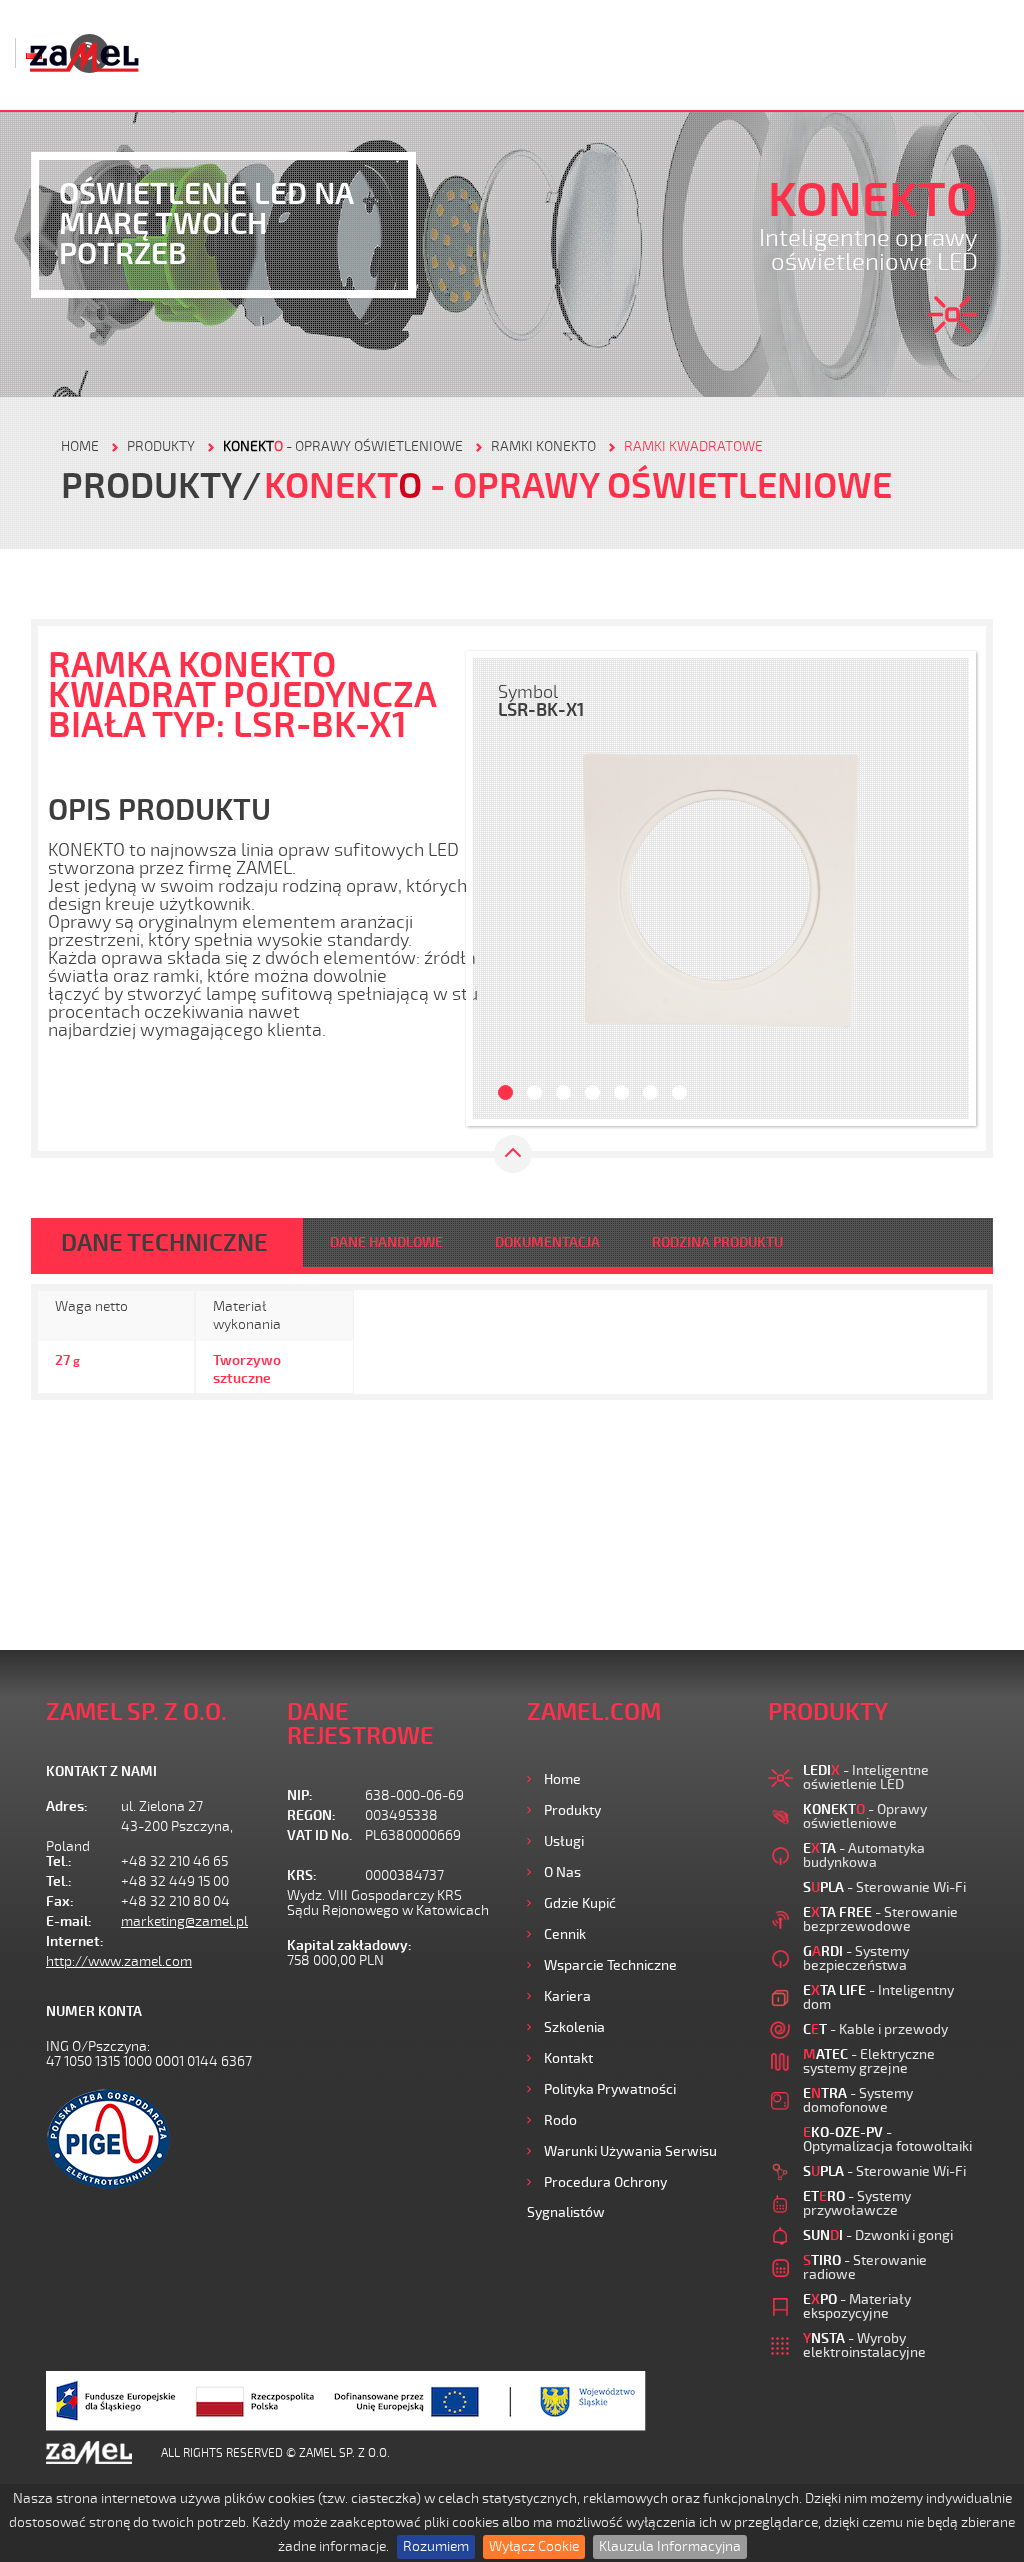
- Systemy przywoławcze (857, 2203)
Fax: (60, 1901)
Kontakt (568, 2058)
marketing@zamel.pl (184, 1921)
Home (562, 1779)
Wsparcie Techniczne (610, 1965)
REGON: (311, 1815)
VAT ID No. (319, 1835)
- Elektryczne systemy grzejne (869, 2061)
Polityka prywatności (610, 2089)
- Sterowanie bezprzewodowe (880, 1919)
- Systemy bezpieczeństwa (856, 1958)
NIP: (300, 1795)
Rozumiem (436, 2546)
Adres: (67, 1806)
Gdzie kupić (580, 1903)
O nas (562, 1872)
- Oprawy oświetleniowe (343, 446)
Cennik (565, 1934)
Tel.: (59, 1861)
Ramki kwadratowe (693, 446)
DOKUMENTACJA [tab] (547, 1242)
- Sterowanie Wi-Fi (884, 1887)
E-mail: (69, 1921)
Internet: (75, 1941)
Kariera (567, 1996)
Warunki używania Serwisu (630, 2151)
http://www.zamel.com (119, 1961)
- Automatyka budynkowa (864, 1855)
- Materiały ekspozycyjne (857, 2306)
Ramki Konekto (543, 446)
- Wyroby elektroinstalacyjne (864, 2345)
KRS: (302, 1875)
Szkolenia (574, 2027)
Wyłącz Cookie (534, 2546)
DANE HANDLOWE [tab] (386, 1242)
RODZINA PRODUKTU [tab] (717, 1242)
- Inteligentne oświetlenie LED (866, 1777)
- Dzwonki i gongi (878, 2235)
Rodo (560, 2120)
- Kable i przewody (875, 2029)
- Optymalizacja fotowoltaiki (887, 2139)
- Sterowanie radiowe (865, 2267)
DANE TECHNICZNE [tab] (164, 1243)
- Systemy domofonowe (858, 2100)
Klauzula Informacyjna (670, 2546)
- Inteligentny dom (878, 1997)
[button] (498, 888)
